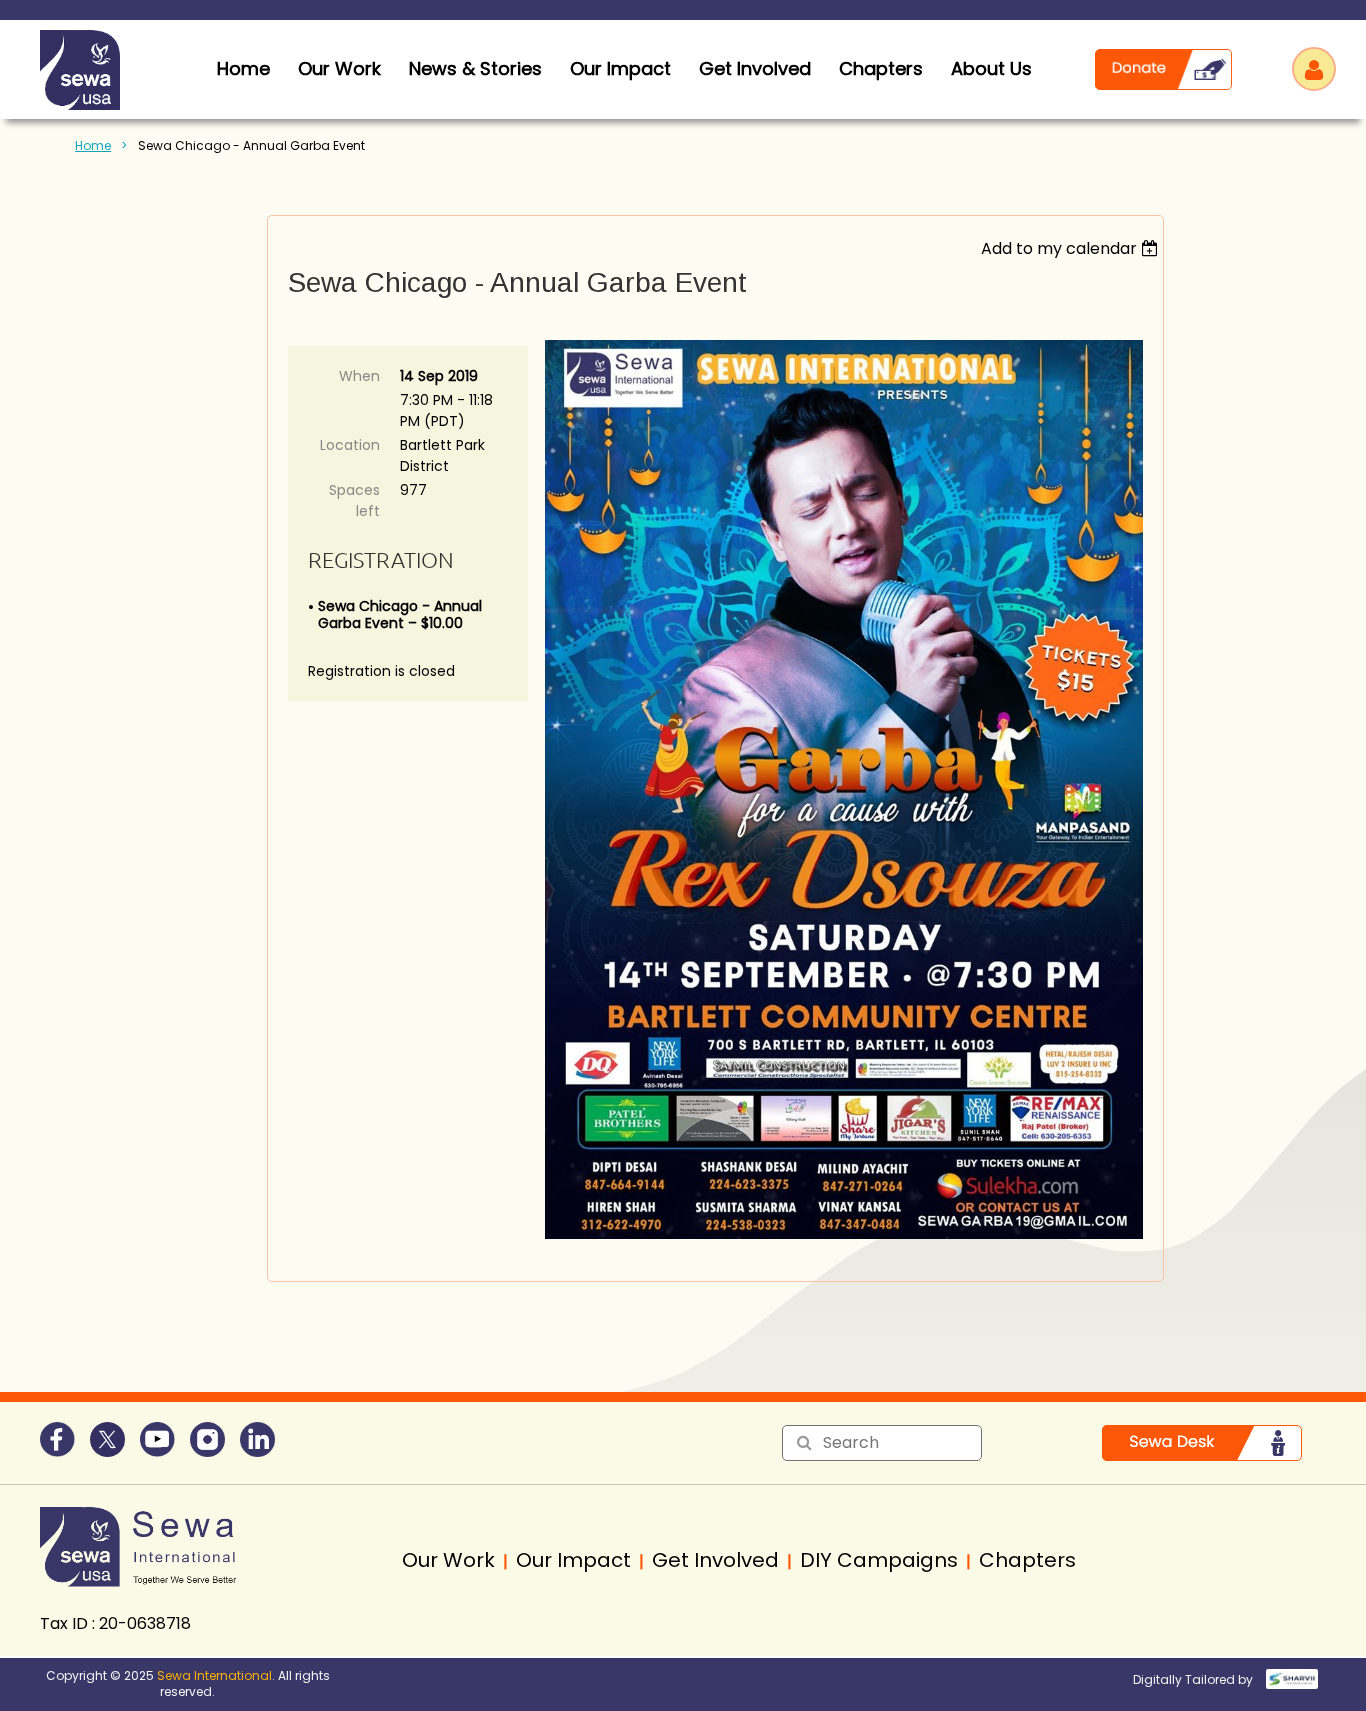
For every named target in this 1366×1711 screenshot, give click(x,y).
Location (350, 445)
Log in (1314, 69)
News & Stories (475, 68)
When (359, 376)
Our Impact (620, 68)
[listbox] (1072, 248)
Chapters (881, 68)
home (243, 68)
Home (93, 145)
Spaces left (354, 500)
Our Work (339, 68)
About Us (991, 68)
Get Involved (755, 68)
